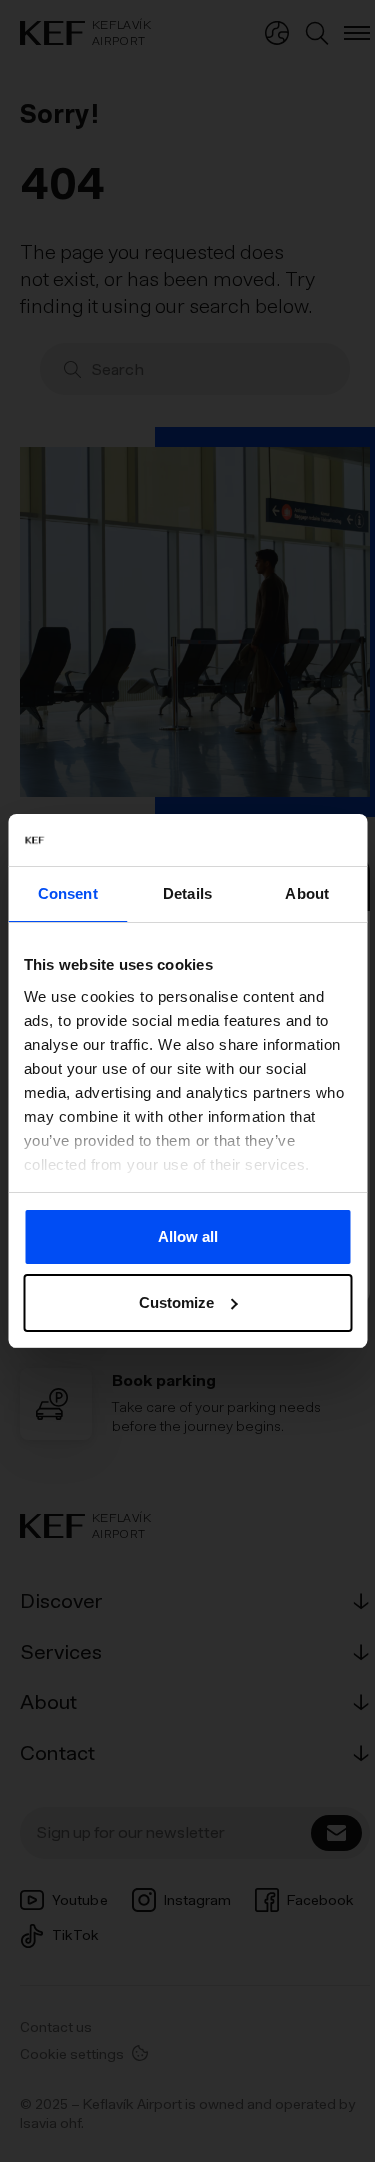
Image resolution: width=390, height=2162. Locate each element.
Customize (176, 1302)
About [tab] (307, 893)
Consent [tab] (68, 893)
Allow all (188, 1236)
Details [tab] (187, 893)
